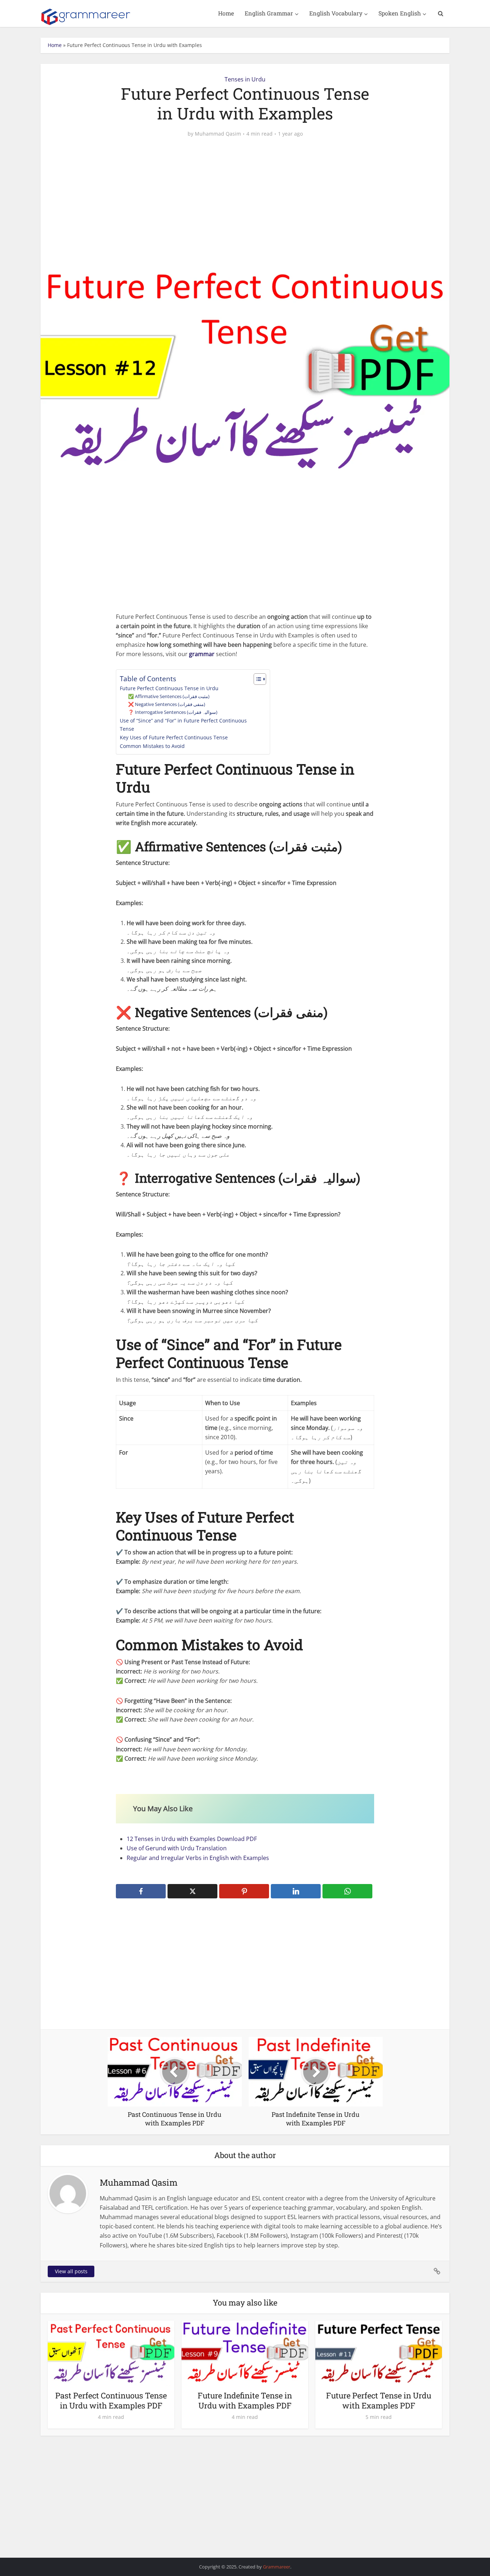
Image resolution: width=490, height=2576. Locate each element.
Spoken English (400, 13)
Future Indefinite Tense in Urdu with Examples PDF (245, 2400)
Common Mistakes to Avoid (152, 746)
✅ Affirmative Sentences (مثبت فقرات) (169, 696)
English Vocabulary (336, 13)
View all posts (71, 2271)
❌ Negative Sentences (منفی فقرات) (167, 704)
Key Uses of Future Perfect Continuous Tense (174, 737)
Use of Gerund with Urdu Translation (177, 1848)
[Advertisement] (245, 199)
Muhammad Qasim (218, 134)
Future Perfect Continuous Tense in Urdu (169, 688)
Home (226, 13)
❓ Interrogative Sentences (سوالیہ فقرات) (173, 712)
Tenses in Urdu (245, 79)
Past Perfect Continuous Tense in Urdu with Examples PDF (111, 2400)
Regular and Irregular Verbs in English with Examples (198, 1858)
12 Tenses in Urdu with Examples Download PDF (192, 1839)
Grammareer (277, 2567)
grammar (202, 654)
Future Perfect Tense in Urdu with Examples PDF (379, 2400)
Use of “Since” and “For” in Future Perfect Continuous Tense (183, 725)
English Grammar (269, 13)
